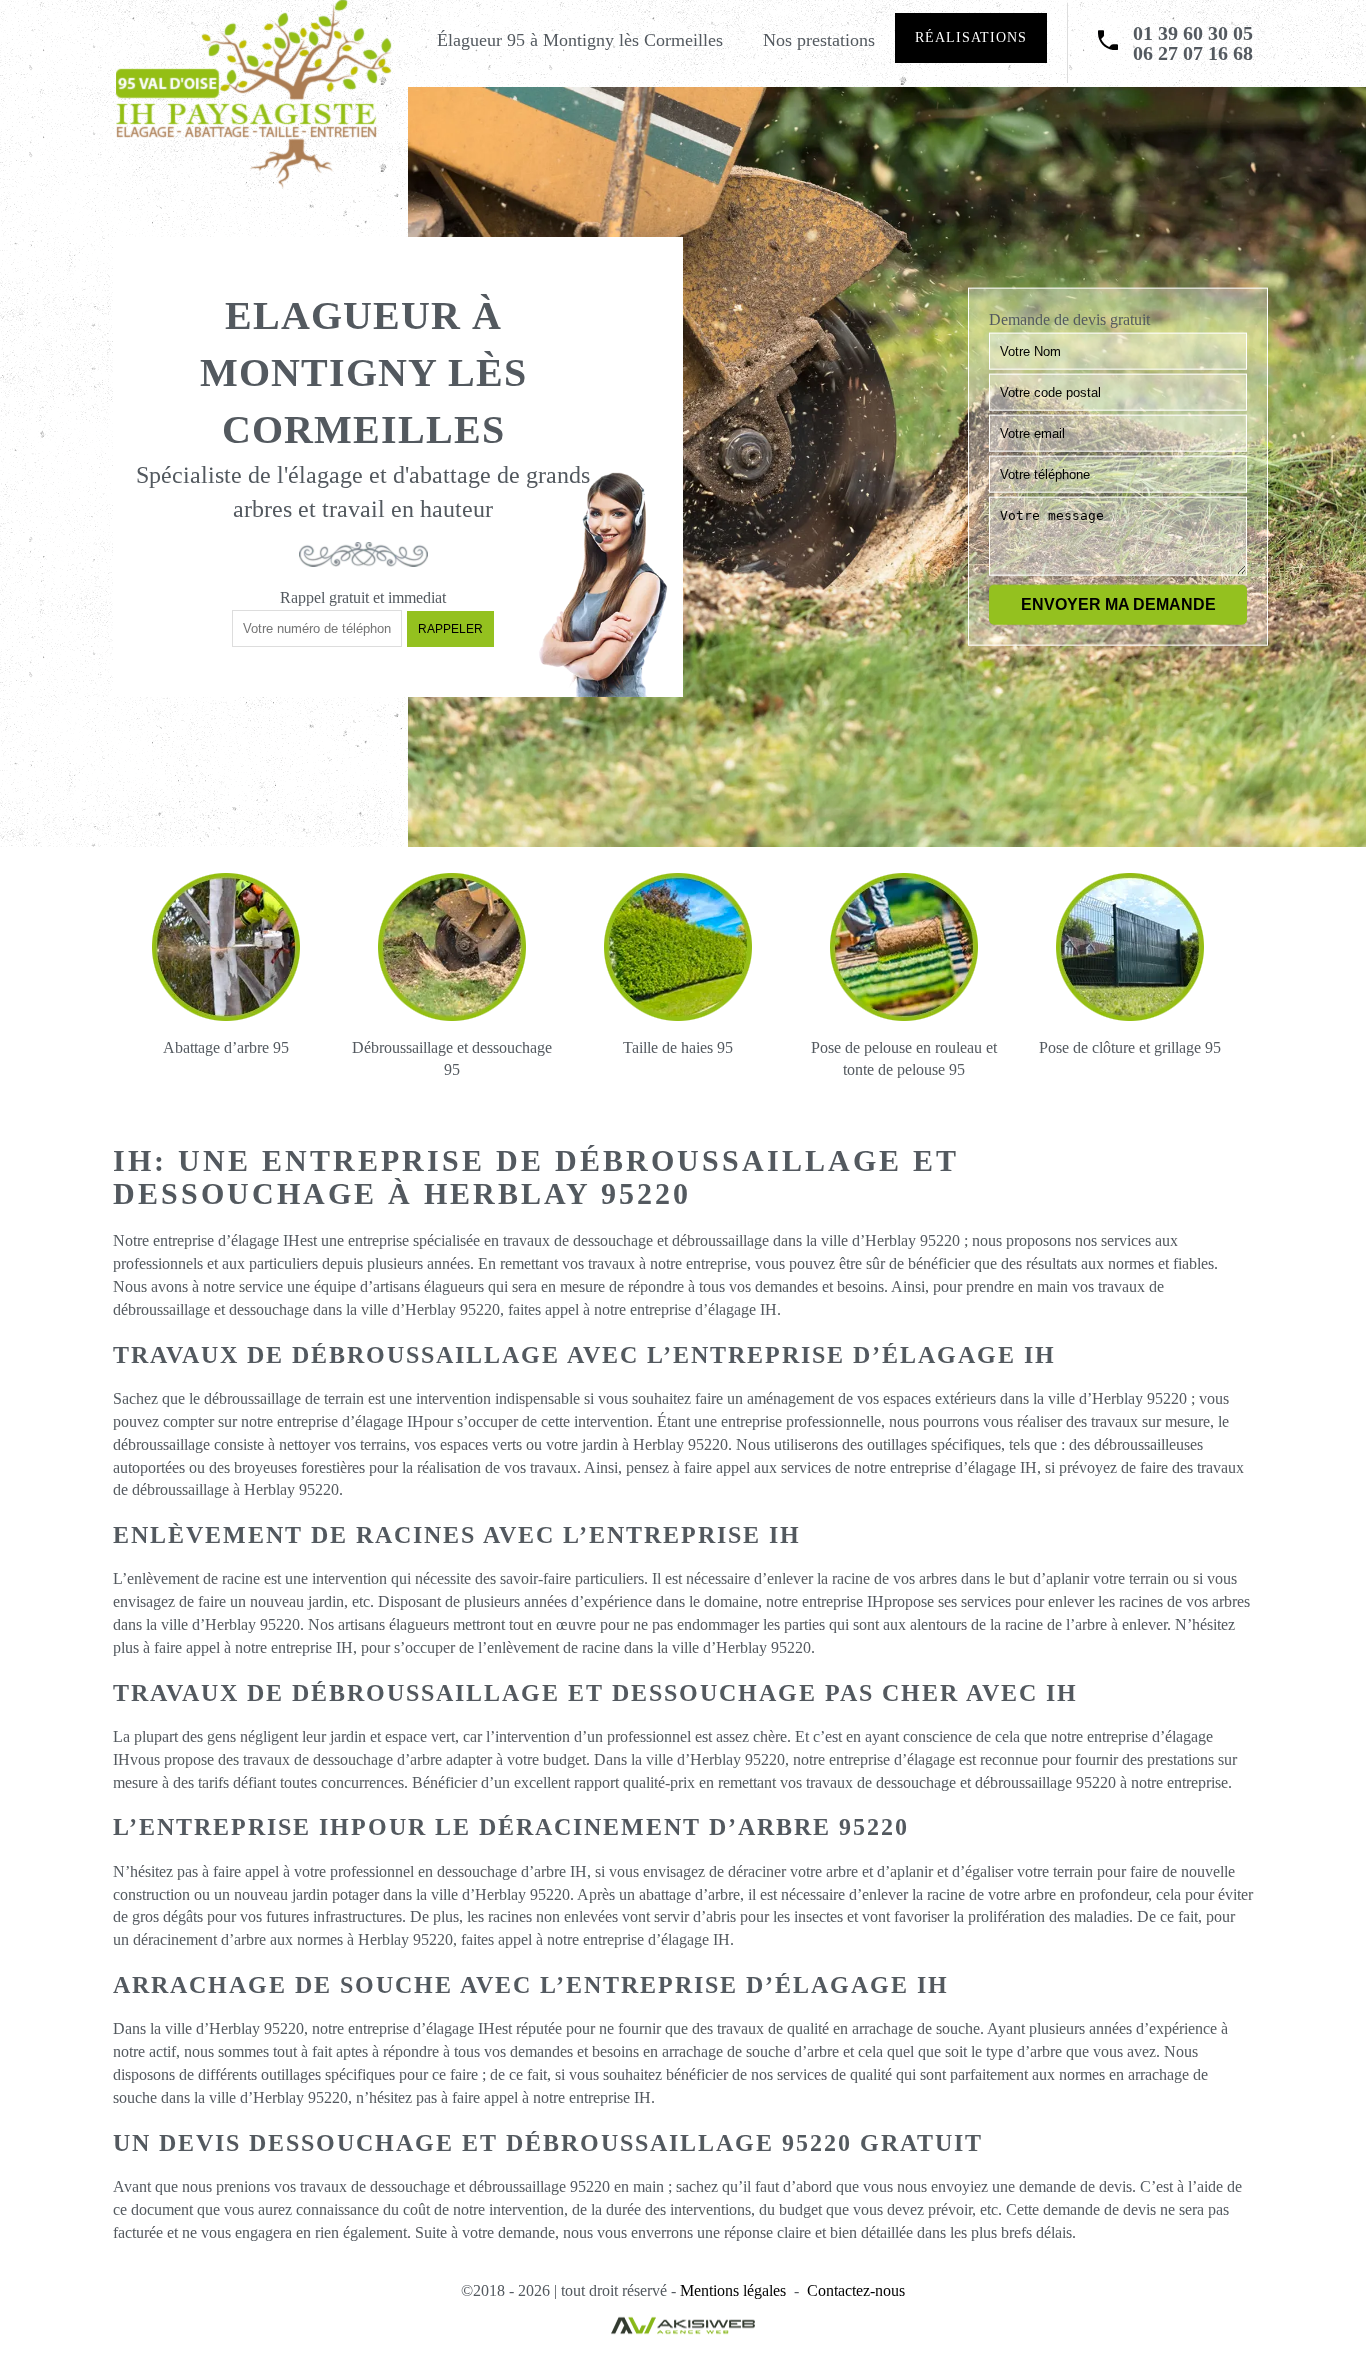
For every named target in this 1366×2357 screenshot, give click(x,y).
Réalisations (971, 37)
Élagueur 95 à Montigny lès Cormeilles (580, 40)
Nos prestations (819, 40)
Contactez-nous (856, 2290)
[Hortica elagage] (253, 94)
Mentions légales (733, 2290)
